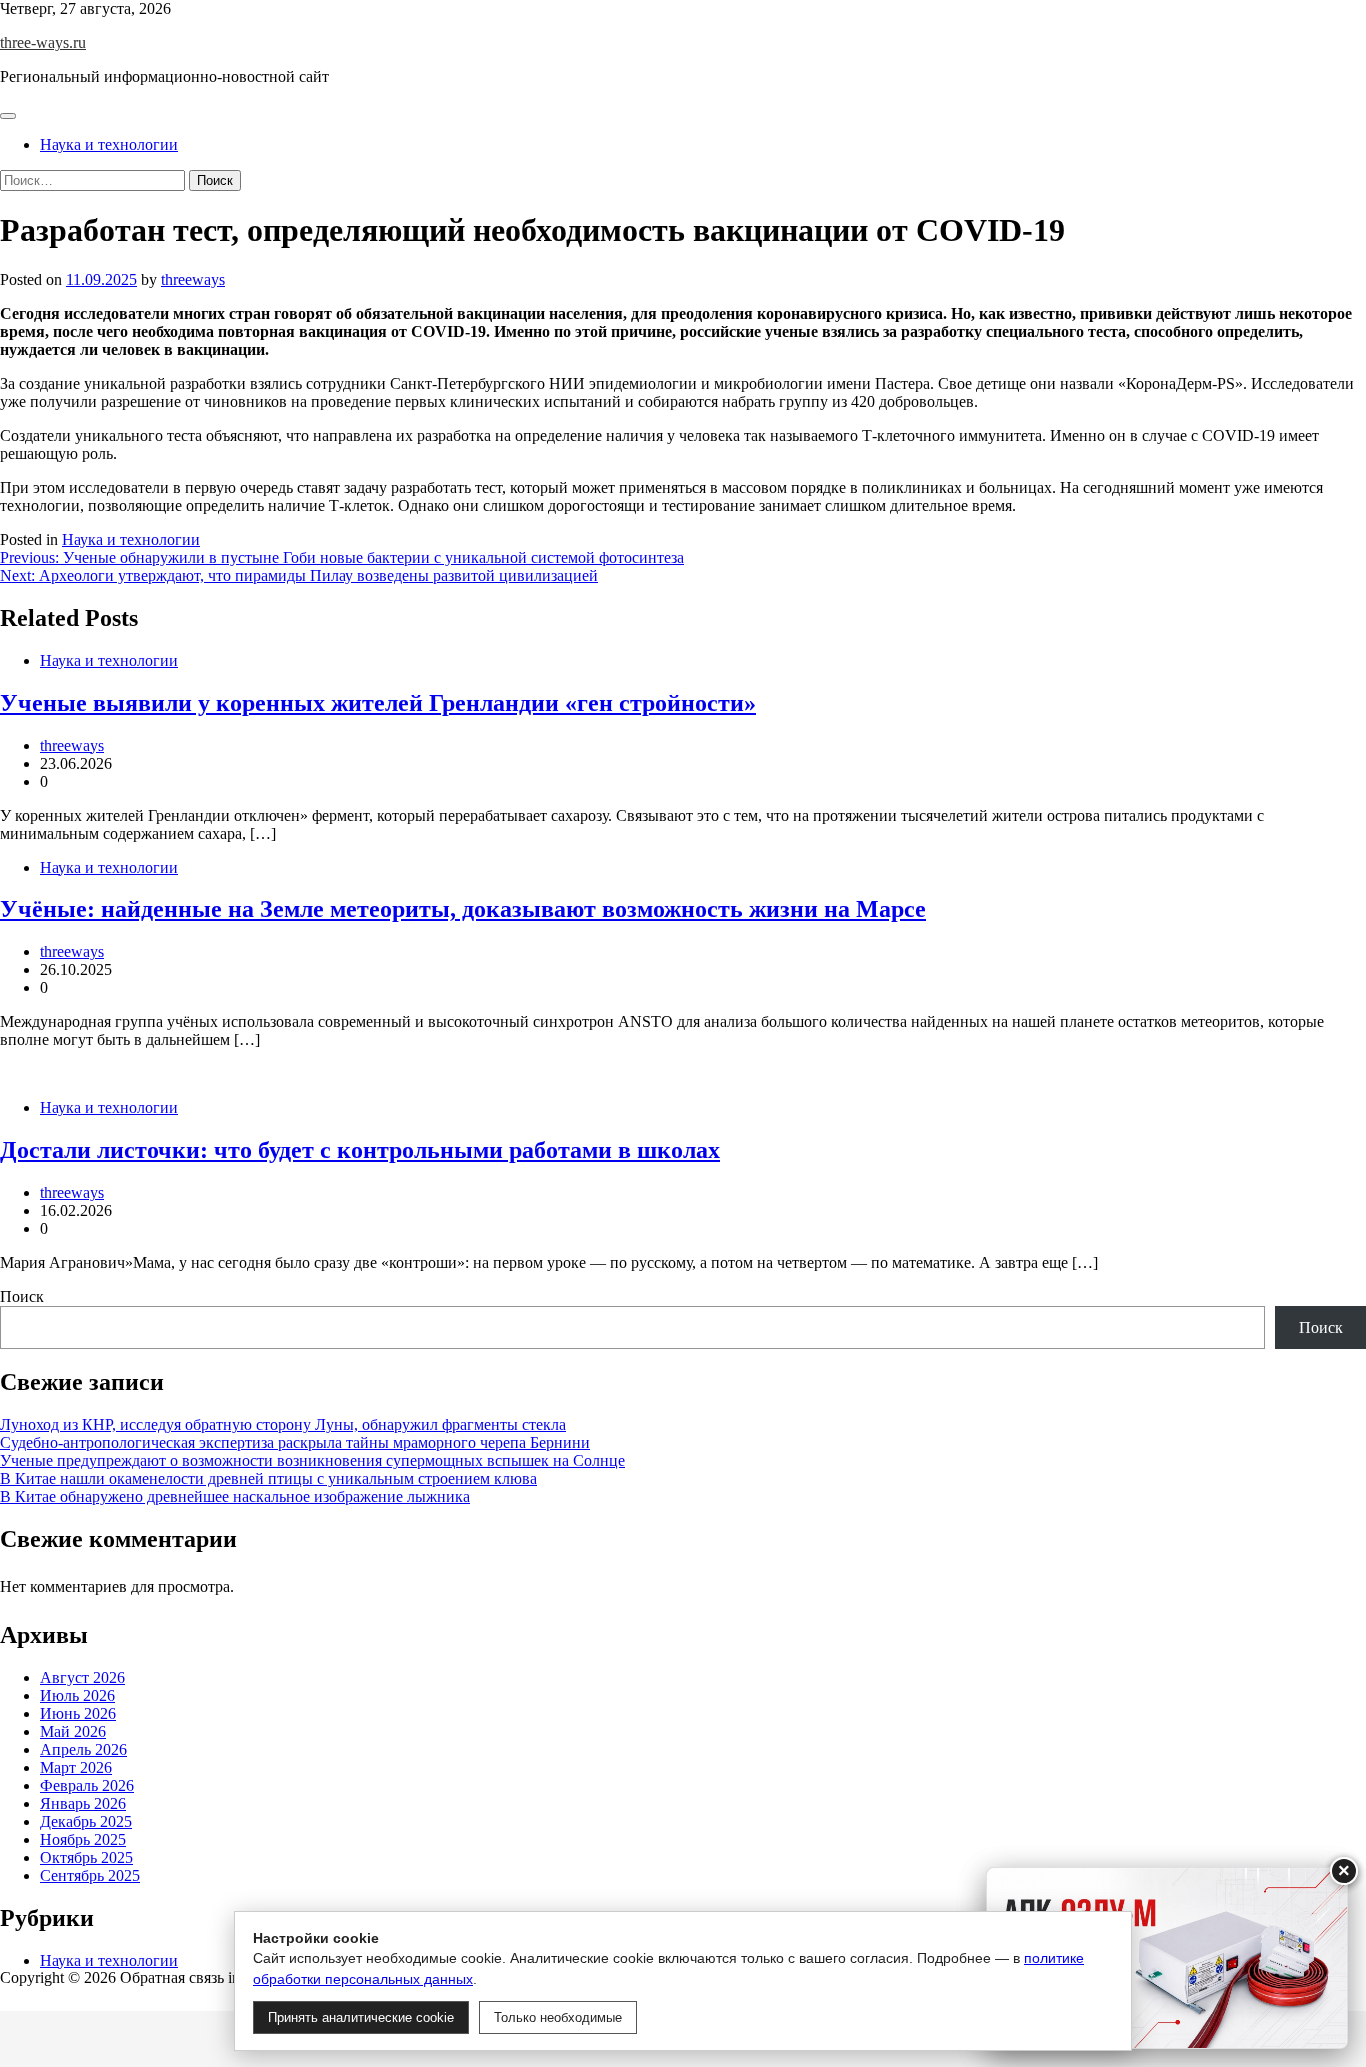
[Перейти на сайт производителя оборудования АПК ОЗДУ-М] (1167, 1958)
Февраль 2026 (87, 1785)
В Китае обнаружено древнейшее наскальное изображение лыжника (235, 1496)
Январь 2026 (83, 1803)
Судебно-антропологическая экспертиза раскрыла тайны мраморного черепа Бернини (295, 1442)
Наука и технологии (109, 144)
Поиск (22, 1296)
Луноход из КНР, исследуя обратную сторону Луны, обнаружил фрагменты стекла (283, 1424)
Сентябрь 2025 (90, 1875)
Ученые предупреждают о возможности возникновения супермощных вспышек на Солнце (312, 1460)
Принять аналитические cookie (361, 2017)
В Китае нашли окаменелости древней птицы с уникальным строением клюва (268, 1478)
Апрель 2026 (83, 1749)
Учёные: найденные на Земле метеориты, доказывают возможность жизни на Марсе (463, 909)
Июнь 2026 (78, 1713)
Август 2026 (82, 1677)
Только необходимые (558, 2017)
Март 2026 (76, 1767)
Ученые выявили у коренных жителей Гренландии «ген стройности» (378, 703)
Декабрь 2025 (86, 1821)
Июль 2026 (77, 1695)
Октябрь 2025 (86, 1857)
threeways (193, 279)
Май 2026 (73, 1731)
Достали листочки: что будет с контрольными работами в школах (360, 1150)
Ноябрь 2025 (83, 1839)
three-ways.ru (43, 42)
